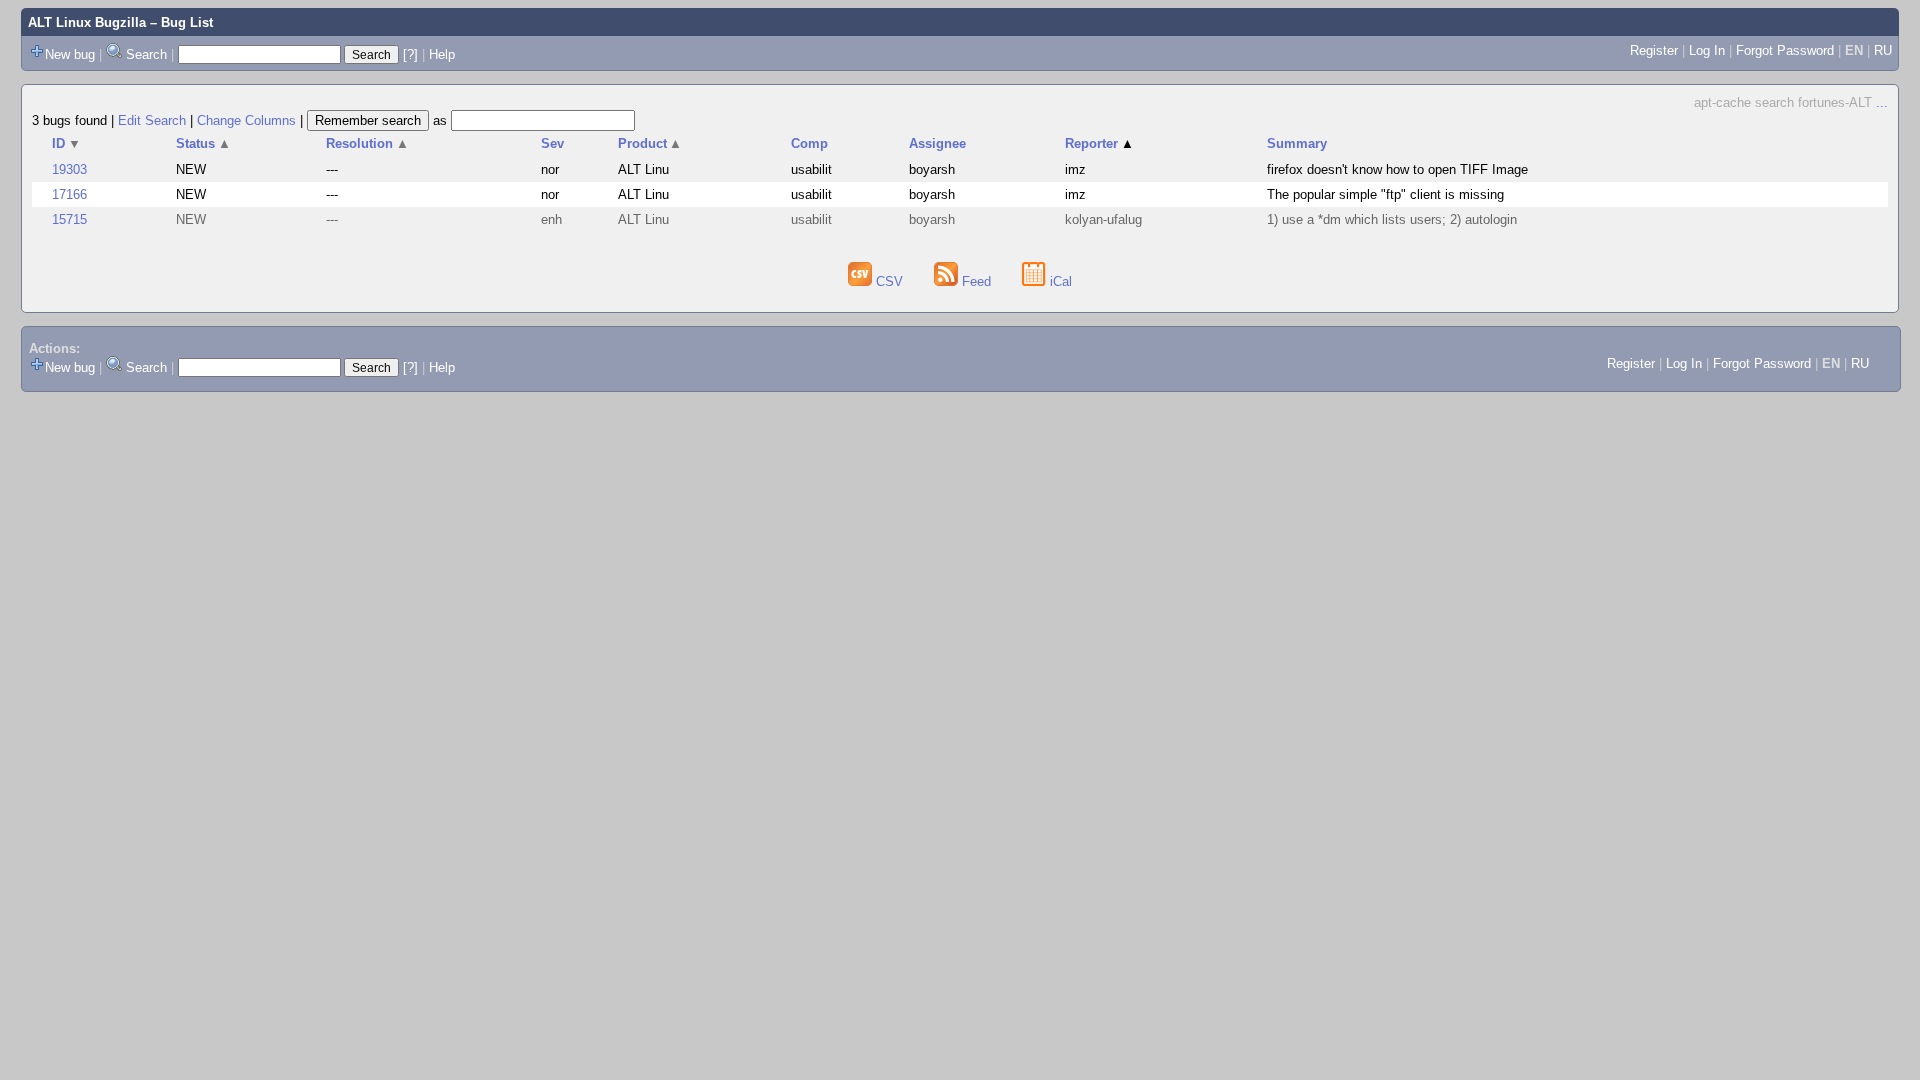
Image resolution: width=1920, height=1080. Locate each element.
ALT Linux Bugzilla (87, 22)
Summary (1297, 143)
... (1882, 102)
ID (66, 143)
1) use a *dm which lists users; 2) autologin (1392, 219)
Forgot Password (1785, 50)
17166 (69, 194)
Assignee (937, 143)
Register (1654, 50)
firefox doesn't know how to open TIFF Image (1397, 169)
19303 (69, 169)
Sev (552, 143)
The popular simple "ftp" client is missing (1385, 194)
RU (1883, 50)
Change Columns (246, 120)
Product (650, 143)
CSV (889, 281)
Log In (1707, 50)
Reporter (1099, 143)
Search (146, 54)
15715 (69, 219)
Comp (809, 143)
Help (442, 54)
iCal (1059, 281)
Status (203, 143)
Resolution (367, 143)
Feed (976, 281)
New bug (70, 54)
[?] (410, 54)
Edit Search (152, 120)
